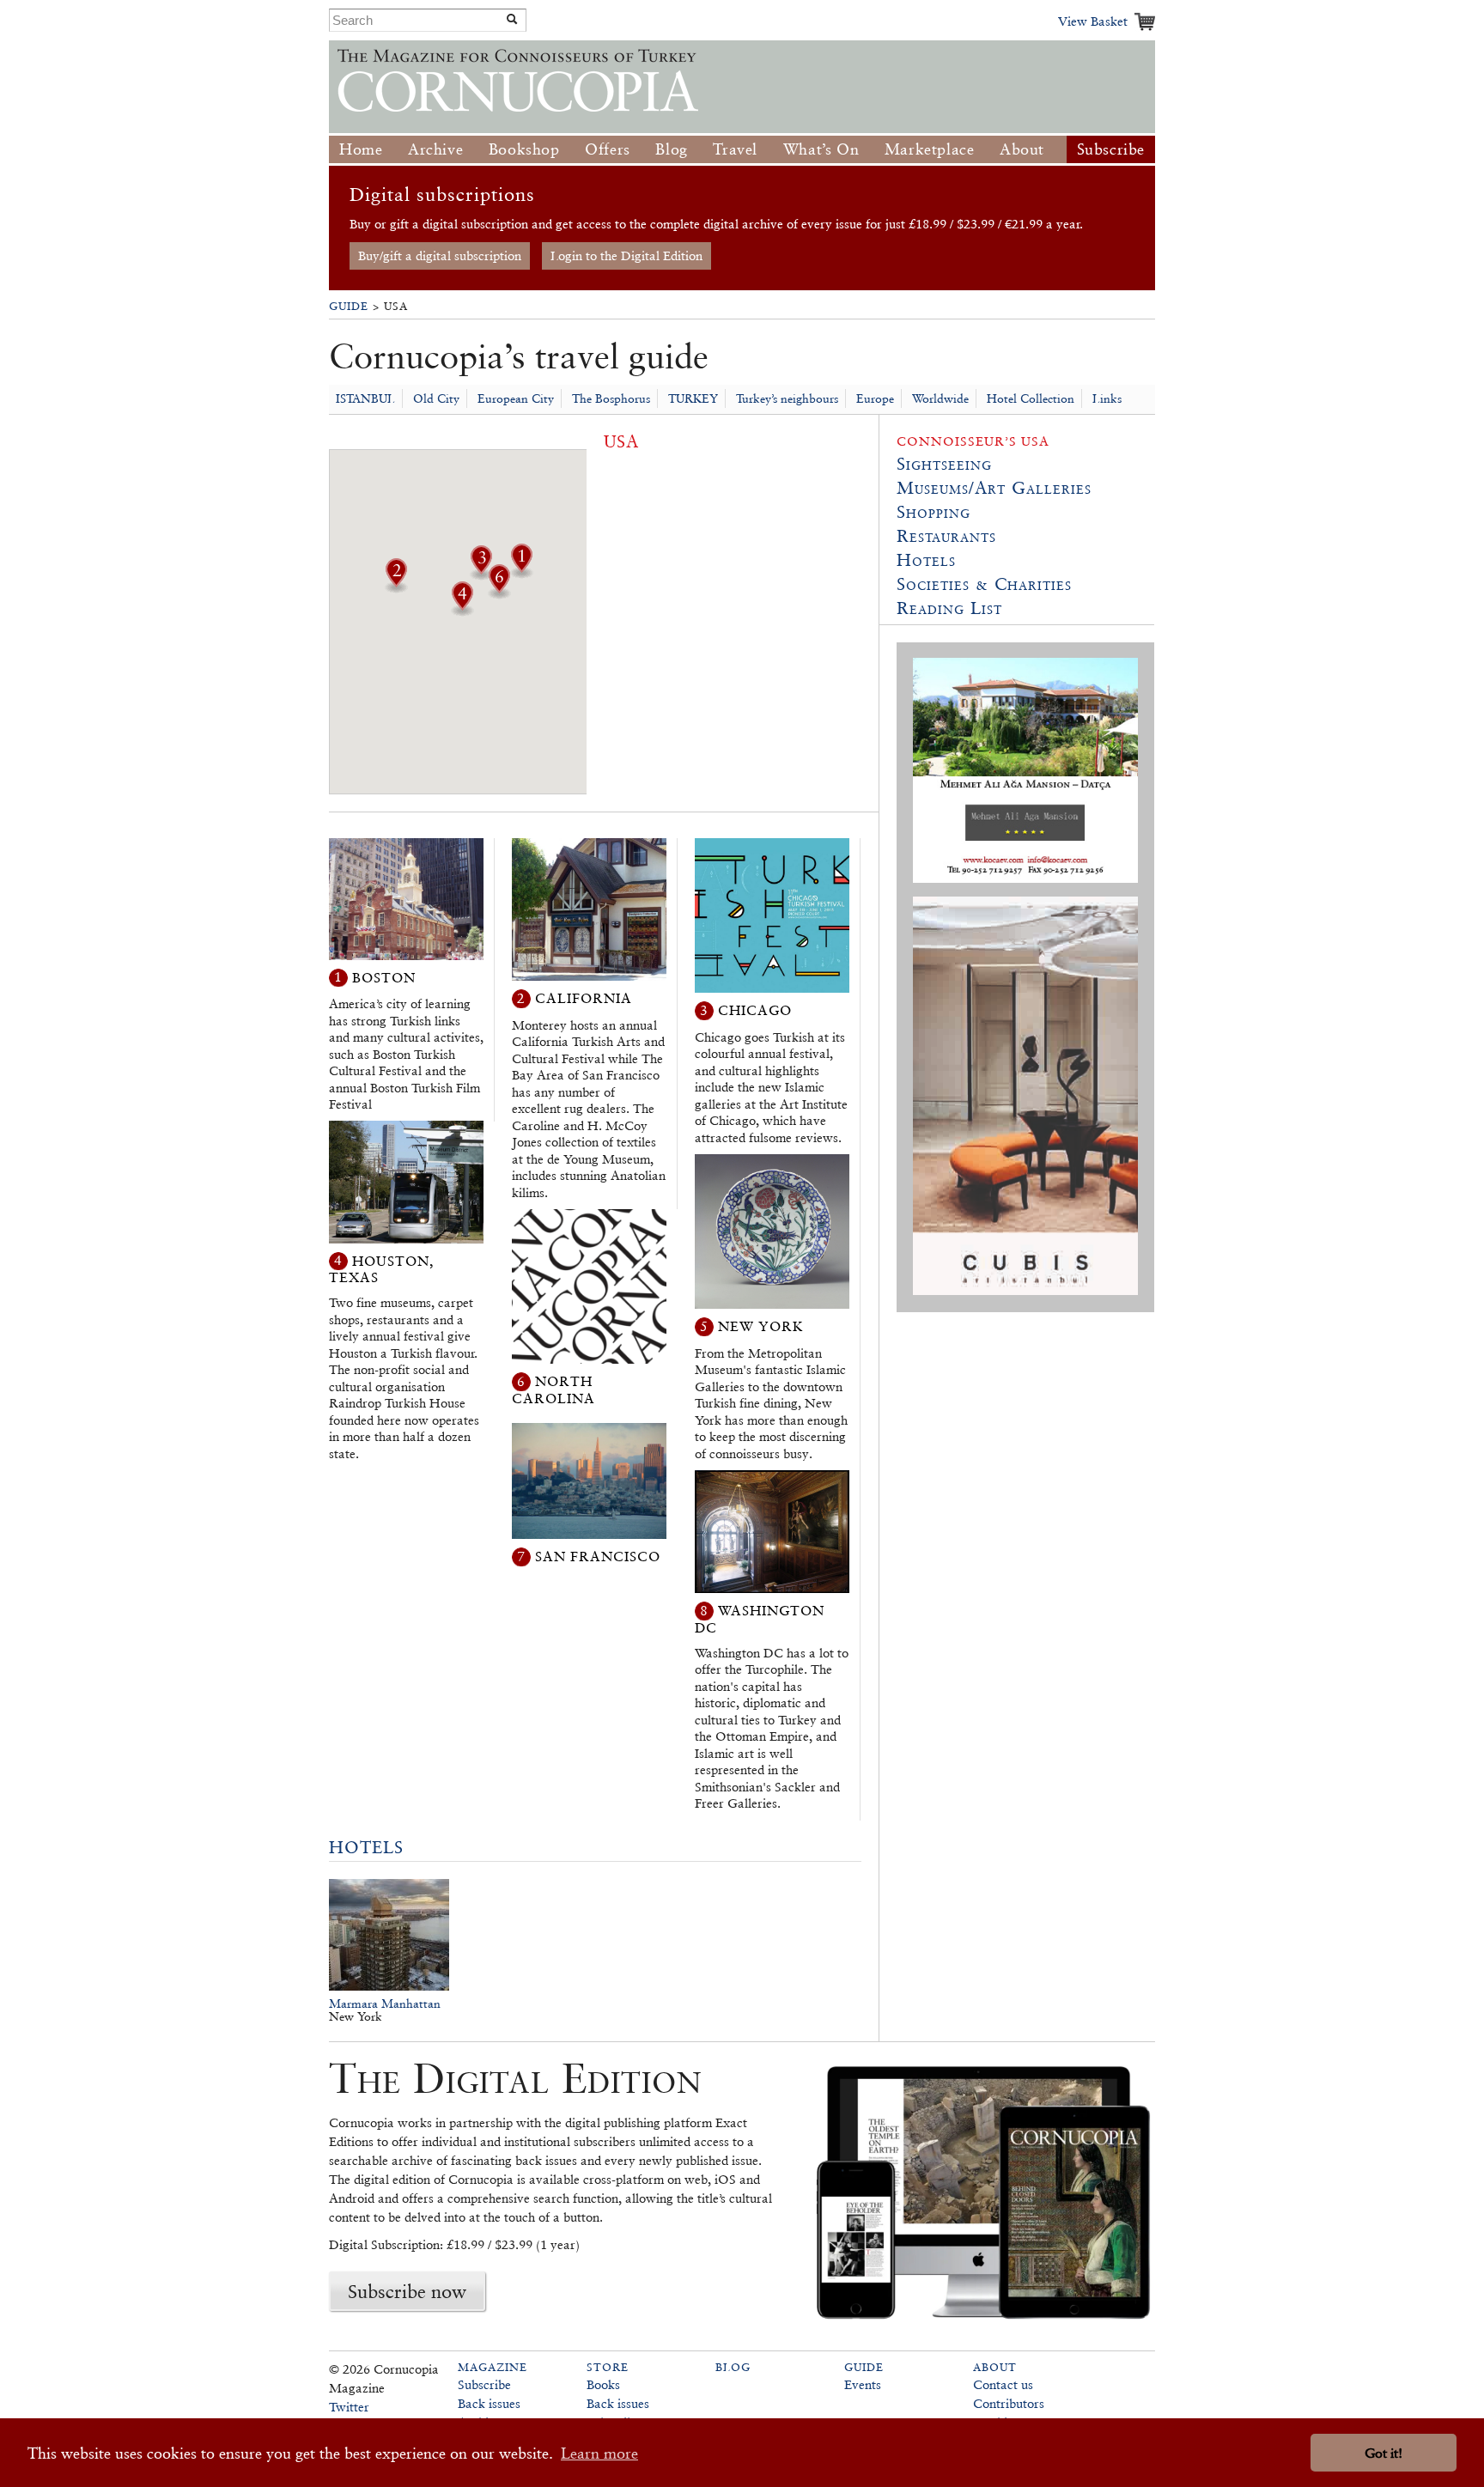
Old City (436, 398)
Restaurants (946, 536)
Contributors (1009, 2403)
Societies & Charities (984, 584)
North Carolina (553, 1390)
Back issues (489, 2403)
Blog (671, 149)
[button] (521, 573)
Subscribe (1111, 149)
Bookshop (524, 149)
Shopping (934, 512)
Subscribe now (407, 2291)
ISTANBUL (365, 398)
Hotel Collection (1031, 398)
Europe (875, 398)
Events (863, 2384)
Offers (608, 149)
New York (761, 1326)
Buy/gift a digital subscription (440, 255)
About (1022, 149)
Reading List (949, 608)
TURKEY (693, 398)
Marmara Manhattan (385, 2004)
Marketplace (930, 149)
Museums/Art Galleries (994, 488)
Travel (735, 149)
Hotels (366, 1847)
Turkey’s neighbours (787, 398)
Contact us (1003, 2384)
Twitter (349, 2407)
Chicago (755, 1010)
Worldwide (940, 398)
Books (603, 2384)
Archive (435, 149)
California (584, 998)
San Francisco (598, 1557)
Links (1107, 398)
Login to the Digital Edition (626, 255)
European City (516, 398)
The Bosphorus (611, 398)
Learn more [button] (599, 2453)
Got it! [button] (1384, 2453)
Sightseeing (944, 464)
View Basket (1093, 21)
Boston (384, 977)
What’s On (821, 149)
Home (361, 149)
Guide (349, 306)
